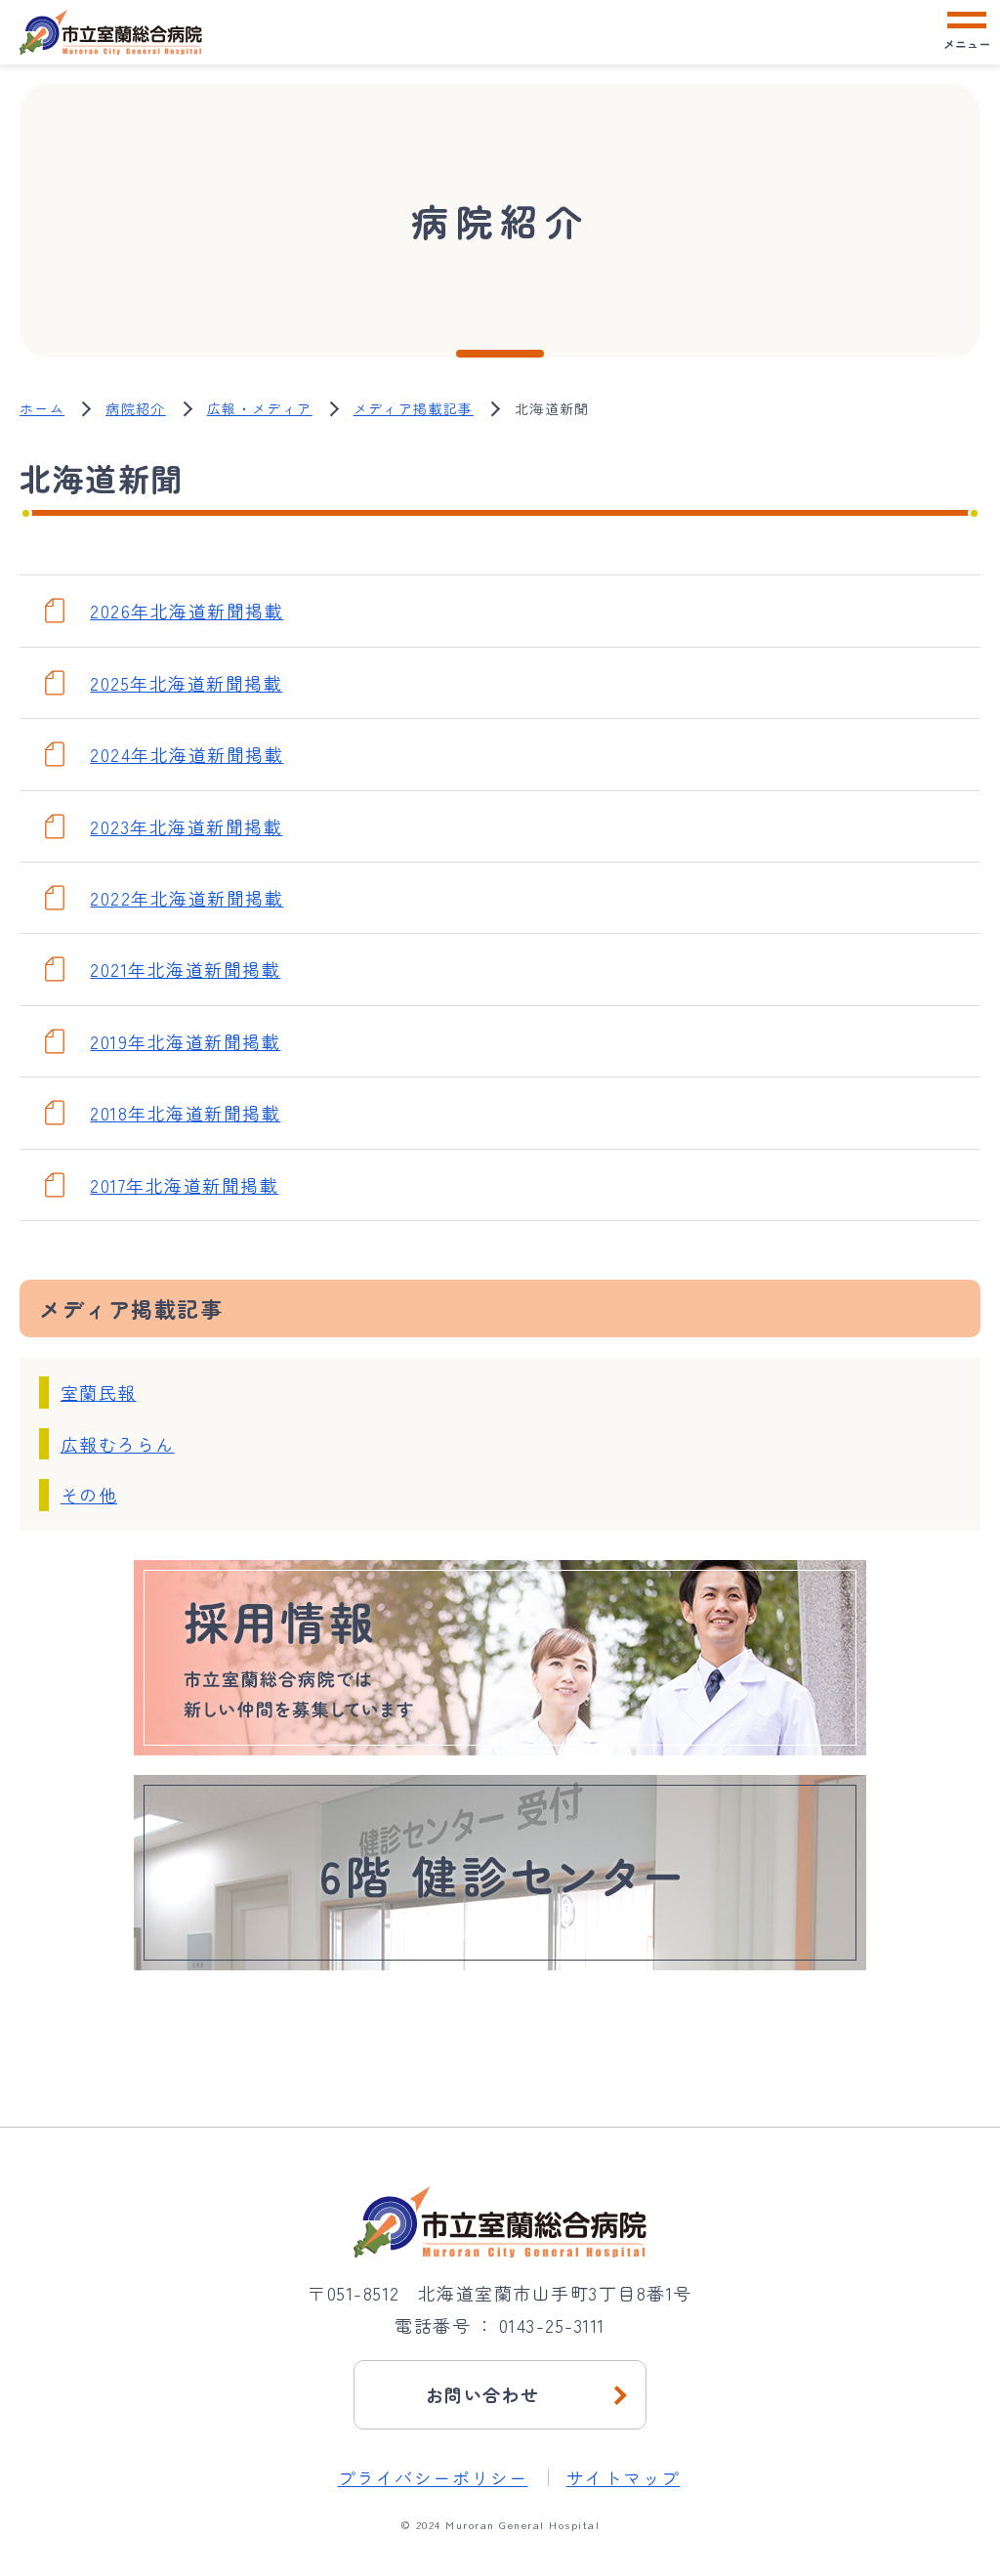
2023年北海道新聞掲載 (186, 826)
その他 (89, 1495)
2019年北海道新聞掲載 (185, 1041)
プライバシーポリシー (433, 2477)
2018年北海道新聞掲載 (185, 1113)
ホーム (42, 408)
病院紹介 (136, 408)
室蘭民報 (99, 1392)
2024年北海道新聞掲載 (187, 754)
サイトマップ (624, 2477)
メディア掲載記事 (414, 408)
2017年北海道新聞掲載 (184, 1185)
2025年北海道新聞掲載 (186, 683)
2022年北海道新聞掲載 (187, 898)
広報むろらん (118, 1444)
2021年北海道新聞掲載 (185, 969)
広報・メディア (260, 408)
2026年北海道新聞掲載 (187, 611)
